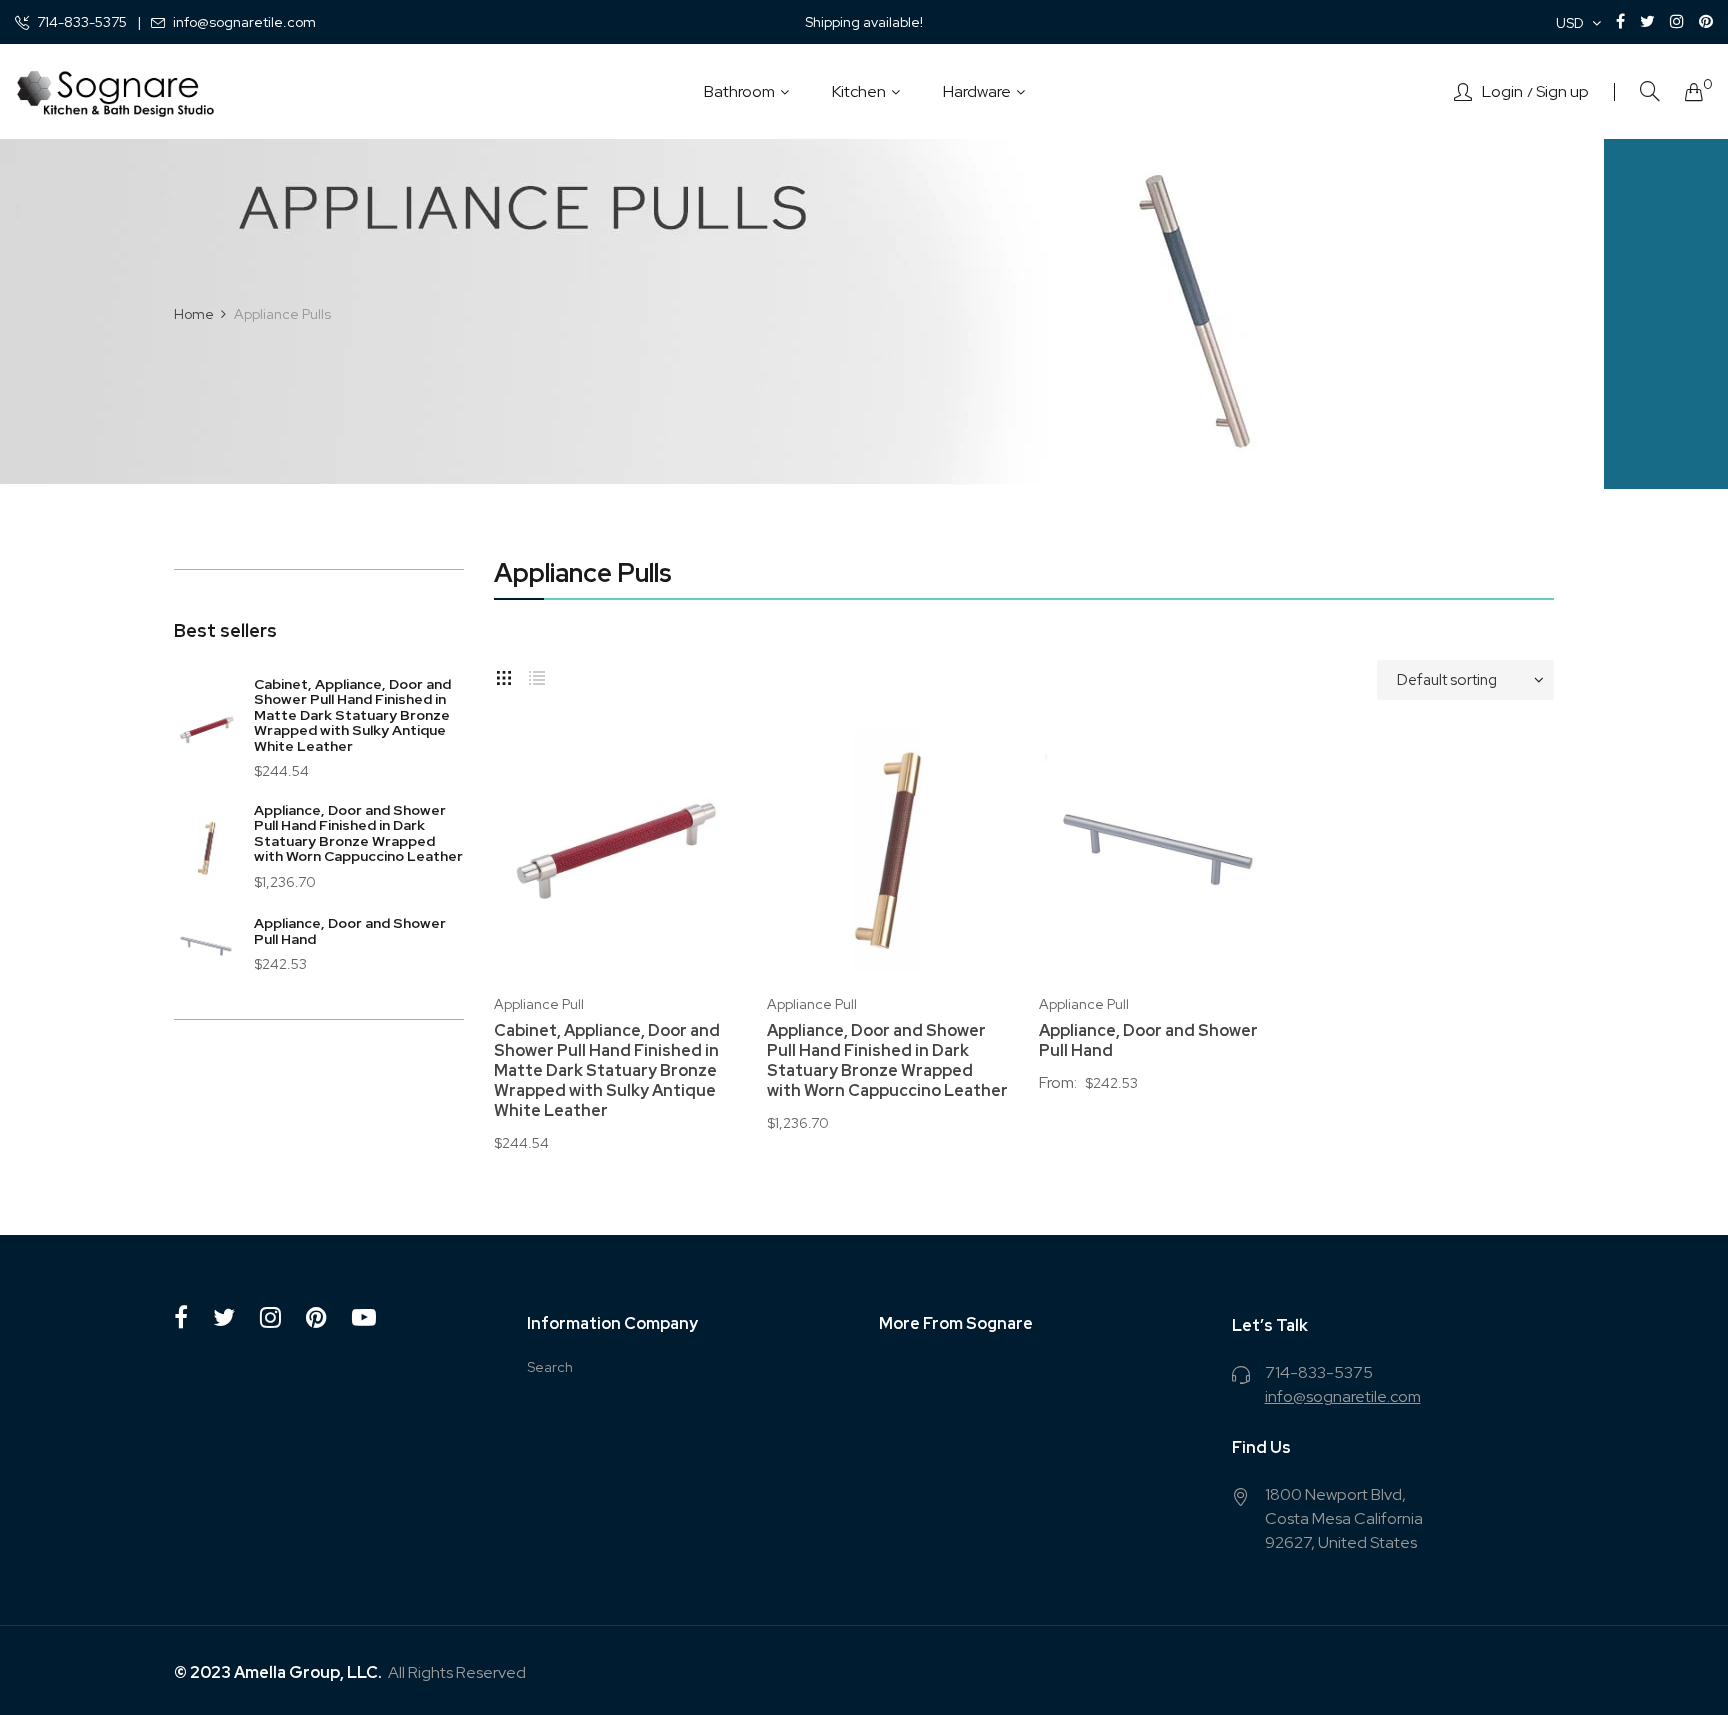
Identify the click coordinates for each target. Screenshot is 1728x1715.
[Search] (1650, 91)
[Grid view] (504, 675)
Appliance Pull (539, 1004)
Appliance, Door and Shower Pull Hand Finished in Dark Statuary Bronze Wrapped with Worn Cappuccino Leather (358, 833)
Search (550, 1367)
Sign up (1562, 92)
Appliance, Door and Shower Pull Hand (350, 930)
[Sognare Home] (115, 92)
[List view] (537, 675)
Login (1502, 92)
